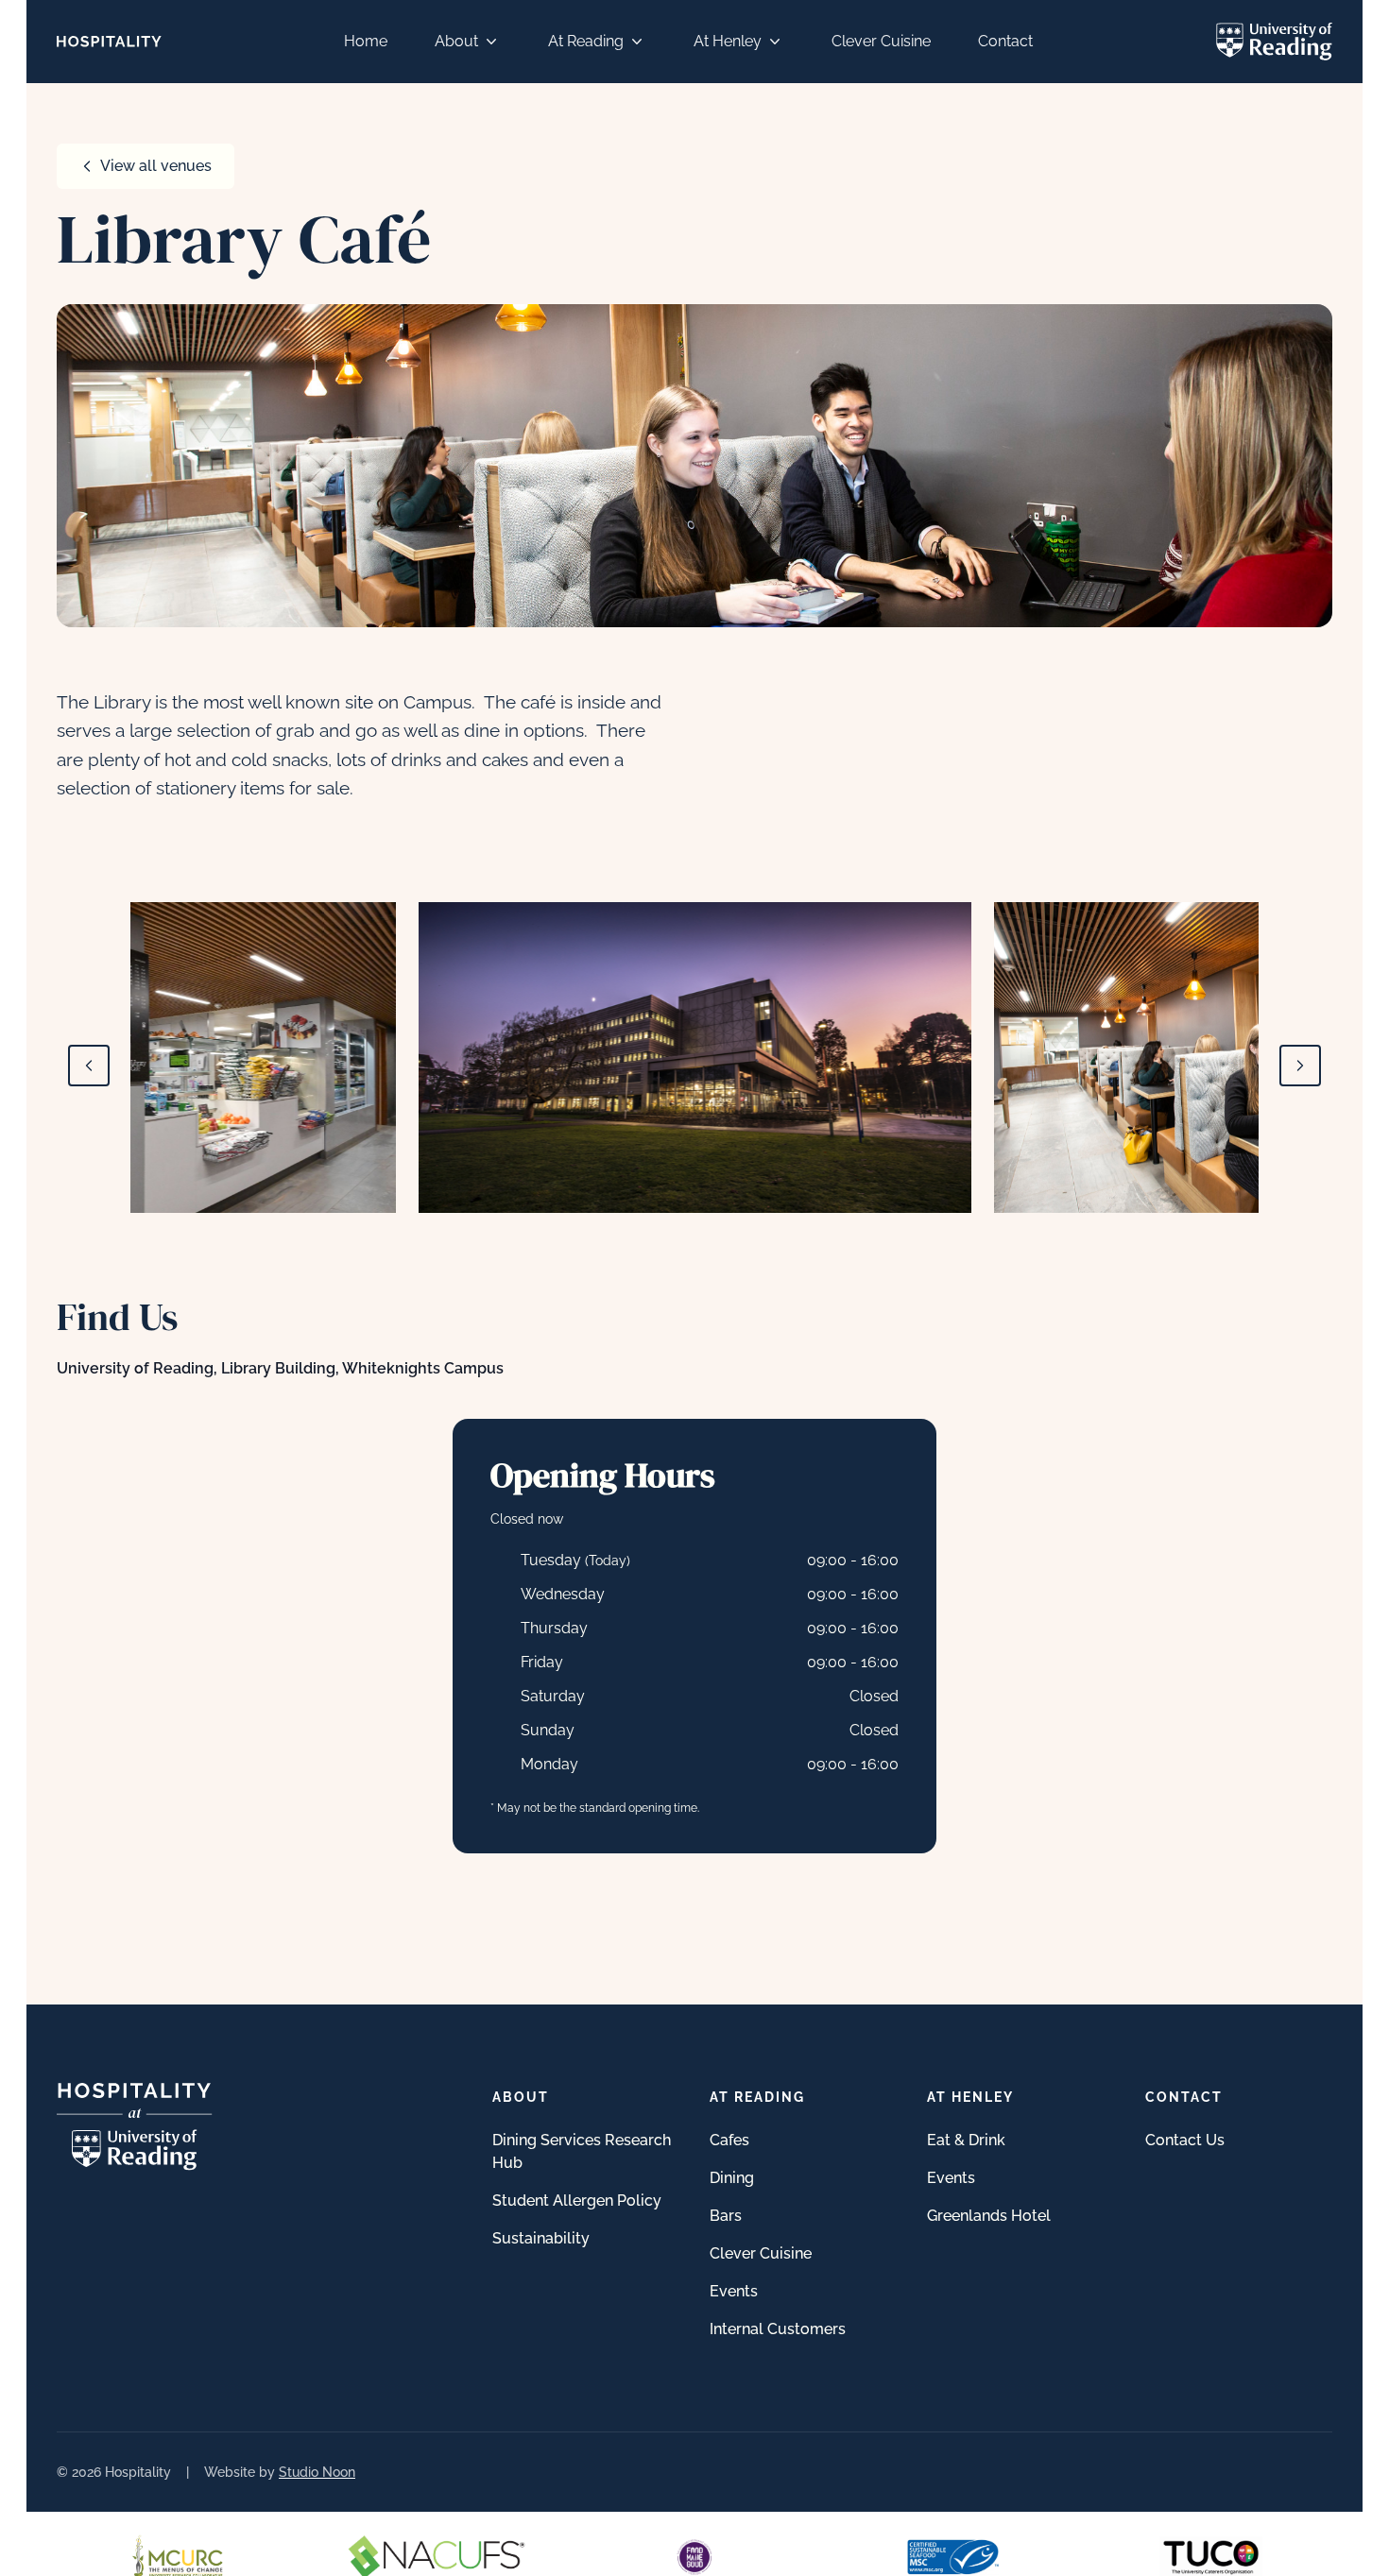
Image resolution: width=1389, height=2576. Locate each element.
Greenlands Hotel (989, 2216)
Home (366, 41)
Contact (1005, 41)
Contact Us (1185, 2140)
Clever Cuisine (881, 41)
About (456, 41)
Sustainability (541, 2238)
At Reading (586, 41)
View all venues (156, 166)
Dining (732, 2178)
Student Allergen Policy (577, 2201)
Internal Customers (778, 2329)
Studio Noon (317, 2472)
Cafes (729, 2140)
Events (734, 2291)
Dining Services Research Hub (582, 2151)
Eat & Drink (966, 2140)
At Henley (728, 41)
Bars (726, 2216)
